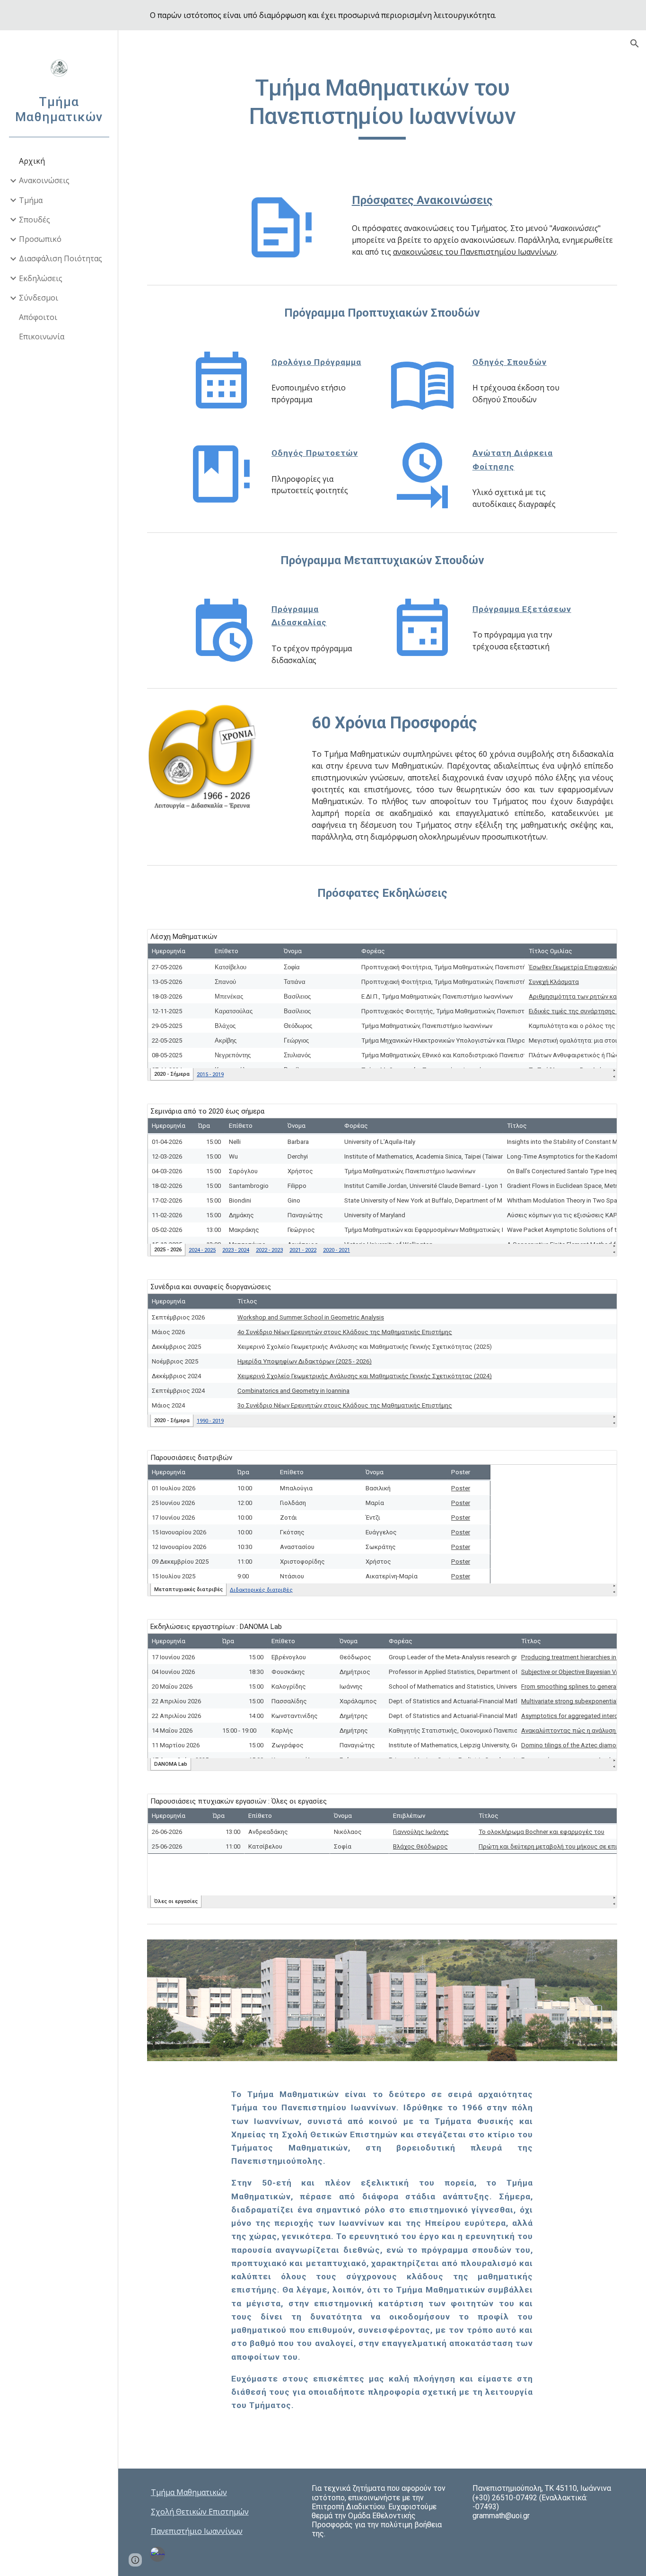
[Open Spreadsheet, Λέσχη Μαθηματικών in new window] (599, 941)
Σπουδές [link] (35, 220)
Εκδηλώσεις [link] (41, 278)
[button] (635, 44)
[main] (382, 107)
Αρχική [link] (32, 161)
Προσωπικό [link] (40, 239)
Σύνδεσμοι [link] (39, 298)
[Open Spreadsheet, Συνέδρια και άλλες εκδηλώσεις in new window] (599, 1292)
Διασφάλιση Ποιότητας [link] (61, 258)
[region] (323, 15)
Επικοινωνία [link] (42, 336)
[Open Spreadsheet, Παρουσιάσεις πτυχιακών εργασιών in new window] (599, 1806)
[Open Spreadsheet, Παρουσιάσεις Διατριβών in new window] (599, 1462)
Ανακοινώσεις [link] (44, 180)
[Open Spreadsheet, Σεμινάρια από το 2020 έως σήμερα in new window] (599, 1116)
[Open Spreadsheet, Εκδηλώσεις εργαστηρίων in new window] (599, 1631)
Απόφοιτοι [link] (38, 317)
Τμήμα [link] (31, 200)
